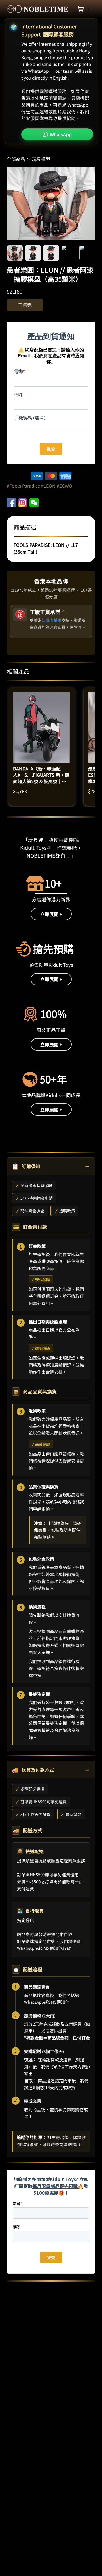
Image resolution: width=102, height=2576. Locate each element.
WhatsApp (61, 134)
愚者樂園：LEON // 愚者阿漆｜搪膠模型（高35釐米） (50, 274)
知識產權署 (52, 620)
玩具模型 (41, 159)
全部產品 (16, 159)
